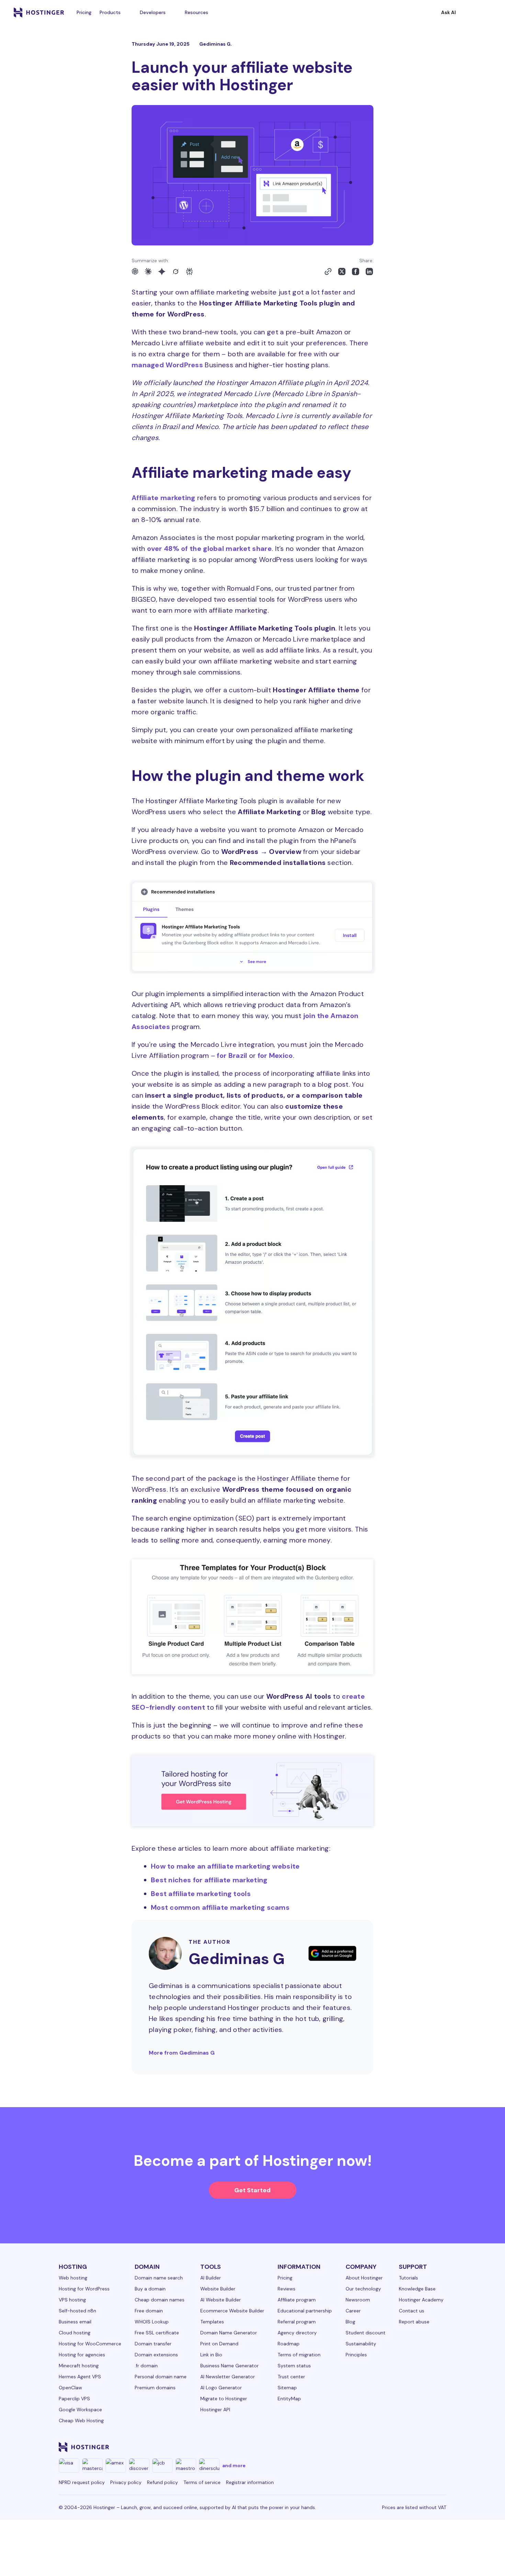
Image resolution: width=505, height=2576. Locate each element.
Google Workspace (80, 2410)
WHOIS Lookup (152, 2322)
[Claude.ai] (148, 272)
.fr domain (146, 2366)
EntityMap (289, 2399)
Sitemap (287, 2388)
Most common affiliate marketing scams (220, 1907)
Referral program (297, 2322)
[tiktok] (424, 2447)
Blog (350, 2322)
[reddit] (408, 2447)
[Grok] (176, 272)
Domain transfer (153, 2344)
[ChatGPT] (135, 272)
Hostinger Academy (421, 2300)
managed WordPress (167, 365)
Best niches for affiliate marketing (209, 1880)
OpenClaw (70, 2388)
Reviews (287, 2289)
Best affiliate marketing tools (201, 1894)
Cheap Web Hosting (81, 2421)
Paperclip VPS (74, 2399)
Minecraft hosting (79, 2366)
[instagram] (358, 2447)
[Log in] (487, 12)
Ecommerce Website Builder (232, 2311)
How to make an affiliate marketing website (225, 1866)
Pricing (84, 12)
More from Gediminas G (182, 2053)
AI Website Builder (221, 2300)
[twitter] (375, 2447)
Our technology (363, 2289)
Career (353, 2311)
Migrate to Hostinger (224, 2399)
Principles (356, 2355)
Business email (75, 2322)
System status (294, 2366)
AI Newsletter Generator (228, 2377)
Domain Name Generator (229, 2333)
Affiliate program (297, 2300)
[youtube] (391, 2447)
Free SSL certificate (157, 2333)
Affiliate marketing (164, 498)
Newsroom (358, 2300)
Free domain (149, 2311)
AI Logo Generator (221, 2388)
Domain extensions (156, 2355)
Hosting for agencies (82, 2355)
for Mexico (275, 1055)
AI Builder (211, 2278)
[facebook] (342, 2447)
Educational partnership (305, 2311)
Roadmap (289, 2344)
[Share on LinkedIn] (369, 272)
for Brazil (232, 1055)
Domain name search (159, 2278)
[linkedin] (325, 2447)
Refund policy (162, 2482)
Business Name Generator (229, 2366)
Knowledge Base (417, 2289)
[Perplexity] (189, 272)
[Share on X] (342, 272)
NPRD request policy (82, 2482)
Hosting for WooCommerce (90, 2344)
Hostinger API (215, 2410)
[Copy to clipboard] (328, 272)
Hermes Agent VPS (80, 2377)
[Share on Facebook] (356, 272)
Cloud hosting (75, 2333)
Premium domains (155, 2388)
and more (234, 2465)
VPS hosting (72, 2300)
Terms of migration (299, 2355)
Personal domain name (161, 2377)
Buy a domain (150, 2289)
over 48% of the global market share (210, 548)
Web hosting (73, 2278)
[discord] (441, 2447)
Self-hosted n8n (77, 2311)
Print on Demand (219, 2344)
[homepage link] (39, 12)
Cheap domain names (160, 2300)
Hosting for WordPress (84, 2289)
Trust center (291, 2377)
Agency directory (297, 2333)
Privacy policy (126, 2482)
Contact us (412, 2311)
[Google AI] (162, 272)
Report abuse (414, 2322)
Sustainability (361, 2344)
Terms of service (202, 2482)
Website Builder (218, 2289)
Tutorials (408, 2278)
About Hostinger (364, 2278)
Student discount (366, 2333)
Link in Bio (211, 2355)
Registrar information (250, 2482)
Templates (212, 2322)
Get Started (252, 2190)
